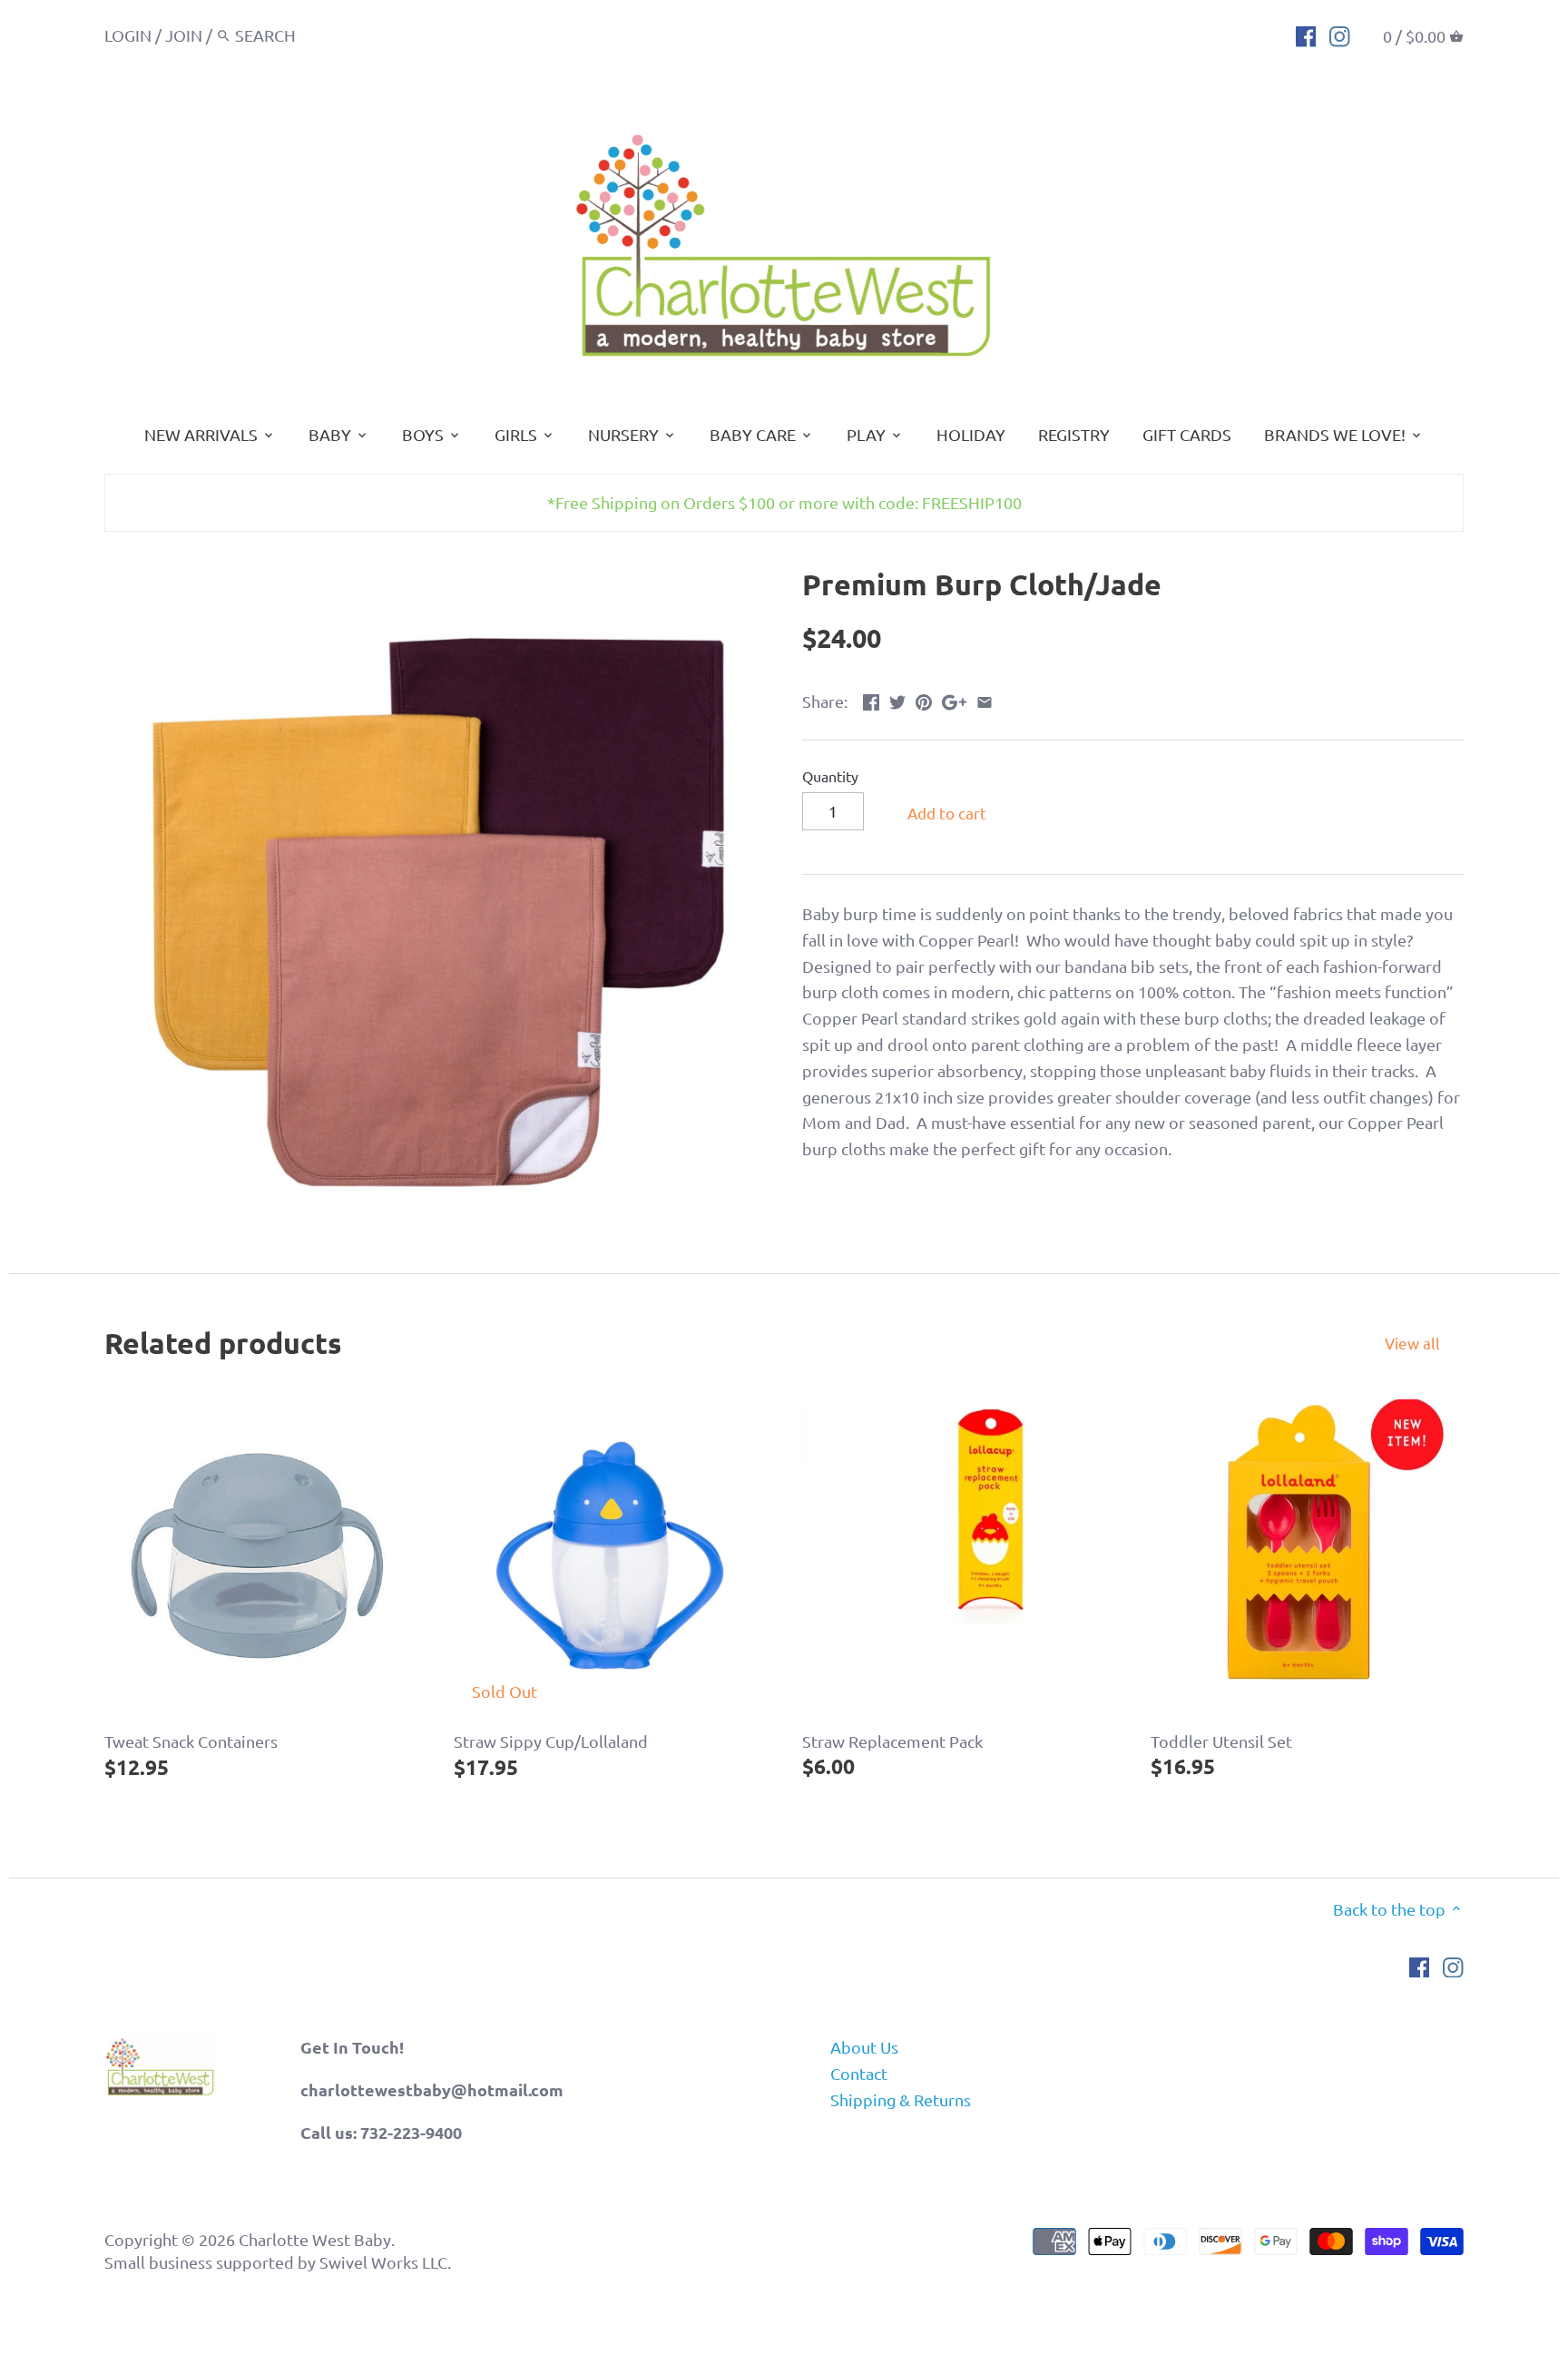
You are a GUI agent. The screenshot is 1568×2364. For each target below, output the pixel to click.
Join (184, 35)
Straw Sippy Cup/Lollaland (551, 1741)
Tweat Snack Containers (191, 1741)
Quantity (830, 776)
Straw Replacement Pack (892, 1741)
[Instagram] (1340, 34)
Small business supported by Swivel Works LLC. (278, 2262)
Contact (859, 2073)
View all (1412, 1343)
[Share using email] (985, 699)
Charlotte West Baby (315, 2239)
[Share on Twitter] (897, 699)
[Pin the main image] (924, 699)
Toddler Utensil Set (1221, 1741)
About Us (864, 2047)
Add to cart (947, 813)
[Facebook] (1306, 34)
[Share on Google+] (954, 699)
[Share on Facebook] (871, 699)
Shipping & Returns (901, 2099)
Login (128, 35)
